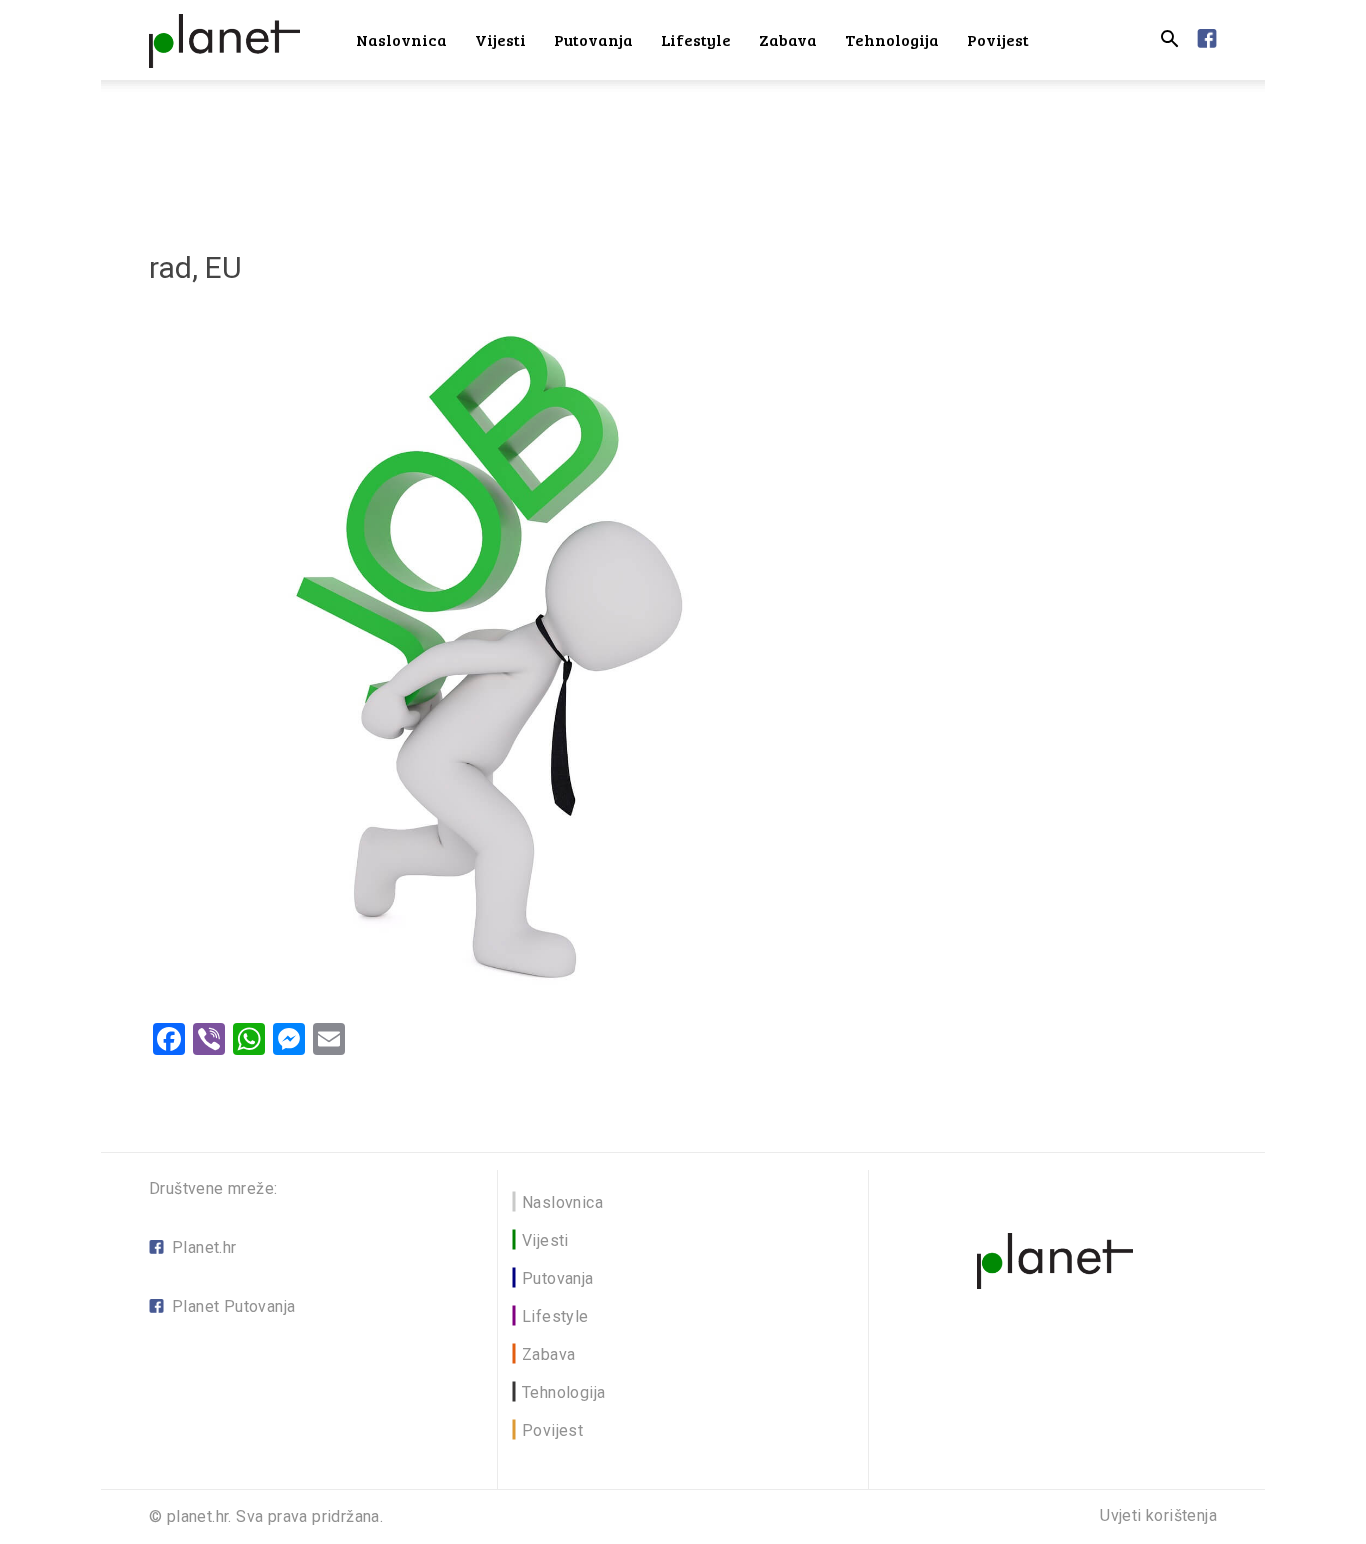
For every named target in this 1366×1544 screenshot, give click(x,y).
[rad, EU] (497, 996)
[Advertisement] (683, 149)
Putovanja (593, 39)
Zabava (788, 39)
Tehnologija (892, 39)
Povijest (998, 39)
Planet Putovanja (233, 1306)
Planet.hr (204, 1247)
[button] (1169, 41)
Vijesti (500, 39)
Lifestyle (696, 39)
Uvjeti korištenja (1158, 1516)
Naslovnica (401, 39)
